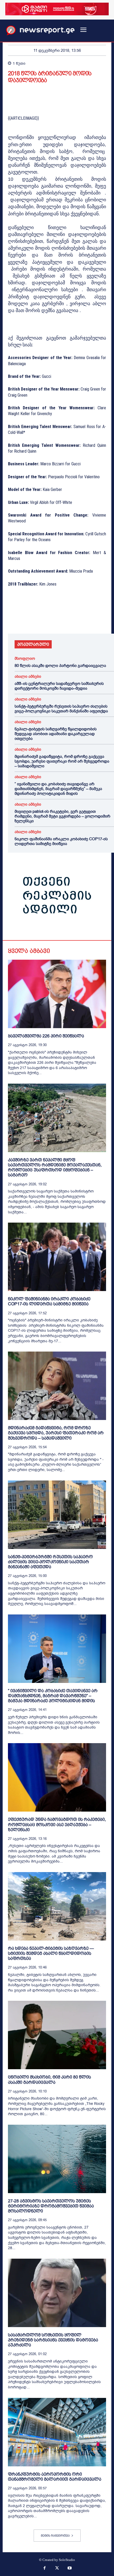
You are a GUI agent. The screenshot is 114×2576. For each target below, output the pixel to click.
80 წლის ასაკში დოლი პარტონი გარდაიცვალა (60, 666)
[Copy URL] (86, 619)
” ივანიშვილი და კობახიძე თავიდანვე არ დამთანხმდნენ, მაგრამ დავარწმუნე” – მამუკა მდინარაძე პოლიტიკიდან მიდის (58, 789)
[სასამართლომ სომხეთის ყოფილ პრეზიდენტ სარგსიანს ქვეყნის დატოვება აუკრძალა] (57, 2293)
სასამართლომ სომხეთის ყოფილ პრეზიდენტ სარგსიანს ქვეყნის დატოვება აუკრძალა (53, 2340)
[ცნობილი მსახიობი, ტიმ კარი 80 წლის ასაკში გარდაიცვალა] (57, 2035)
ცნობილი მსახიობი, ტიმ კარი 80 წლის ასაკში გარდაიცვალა (49, 2080)
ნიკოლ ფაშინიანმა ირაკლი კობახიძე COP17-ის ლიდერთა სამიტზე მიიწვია (61, 841)
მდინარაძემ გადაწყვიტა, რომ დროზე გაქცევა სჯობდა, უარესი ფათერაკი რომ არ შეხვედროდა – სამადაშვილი (62, 761)
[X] (25, 619)
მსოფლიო (25, 659)
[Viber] (74, 619)
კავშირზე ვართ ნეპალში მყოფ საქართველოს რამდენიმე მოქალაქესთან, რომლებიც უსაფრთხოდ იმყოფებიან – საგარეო (55, 1168)
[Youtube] (70, 2569)
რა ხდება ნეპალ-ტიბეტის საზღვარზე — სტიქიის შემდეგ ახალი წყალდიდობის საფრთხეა (51, 1953)
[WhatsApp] (38, 619)
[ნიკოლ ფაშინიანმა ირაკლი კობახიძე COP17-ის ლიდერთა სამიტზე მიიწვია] (57, 1257)
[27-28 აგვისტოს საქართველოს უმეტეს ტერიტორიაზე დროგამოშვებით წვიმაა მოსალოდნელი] (57, 2159)
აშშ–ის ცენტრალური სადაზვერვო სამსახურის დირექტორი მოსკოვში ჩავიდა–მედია (59, 686)
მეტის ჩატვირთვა (55, 2536)
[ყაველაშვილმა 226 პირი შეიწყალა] (57, 994)
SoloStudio (67, 2560)
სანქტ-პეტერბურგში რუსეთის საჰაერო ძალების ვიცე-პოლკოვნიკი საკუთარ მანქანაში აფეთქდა (61, 709)
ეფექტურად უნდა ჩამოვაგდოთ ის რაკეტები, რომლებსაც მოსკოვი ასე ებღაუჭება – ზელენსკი (57, 1824)
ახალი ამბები (28, 677)
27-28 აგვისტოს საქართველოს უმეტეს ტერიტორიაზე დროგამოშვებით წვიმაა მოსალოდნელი (51, 2206)
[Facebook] (13, 619)
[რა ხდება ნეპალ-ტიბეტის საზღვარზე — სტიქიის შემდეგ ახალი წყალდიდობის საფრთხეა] (57, 1906)
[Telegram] (62, 619)
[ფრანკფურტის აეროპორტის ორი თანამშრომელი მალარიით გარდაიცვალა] (57, 2432)
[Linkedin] (50, 619)
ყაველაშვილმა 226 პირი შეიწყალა (46, 1036)
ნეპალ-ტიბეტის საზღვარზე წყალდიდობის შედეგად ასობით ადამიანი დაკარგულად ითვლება (56, 734)
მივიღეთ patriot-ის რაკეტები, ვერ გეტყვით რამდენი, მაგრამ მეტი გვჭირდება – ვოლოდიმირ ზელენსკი (62, 816)
